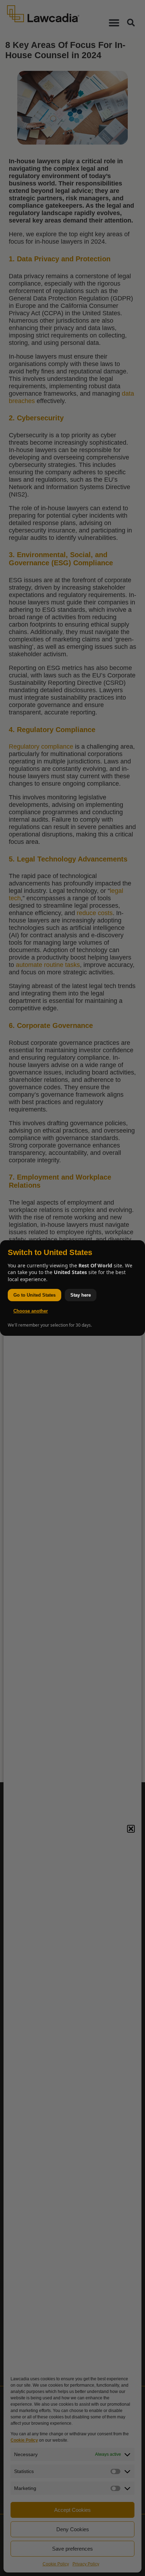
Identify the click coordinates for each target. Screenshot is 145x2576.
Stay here (81, 1295)
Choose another (31, 1311)
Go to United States (34, 1295)
